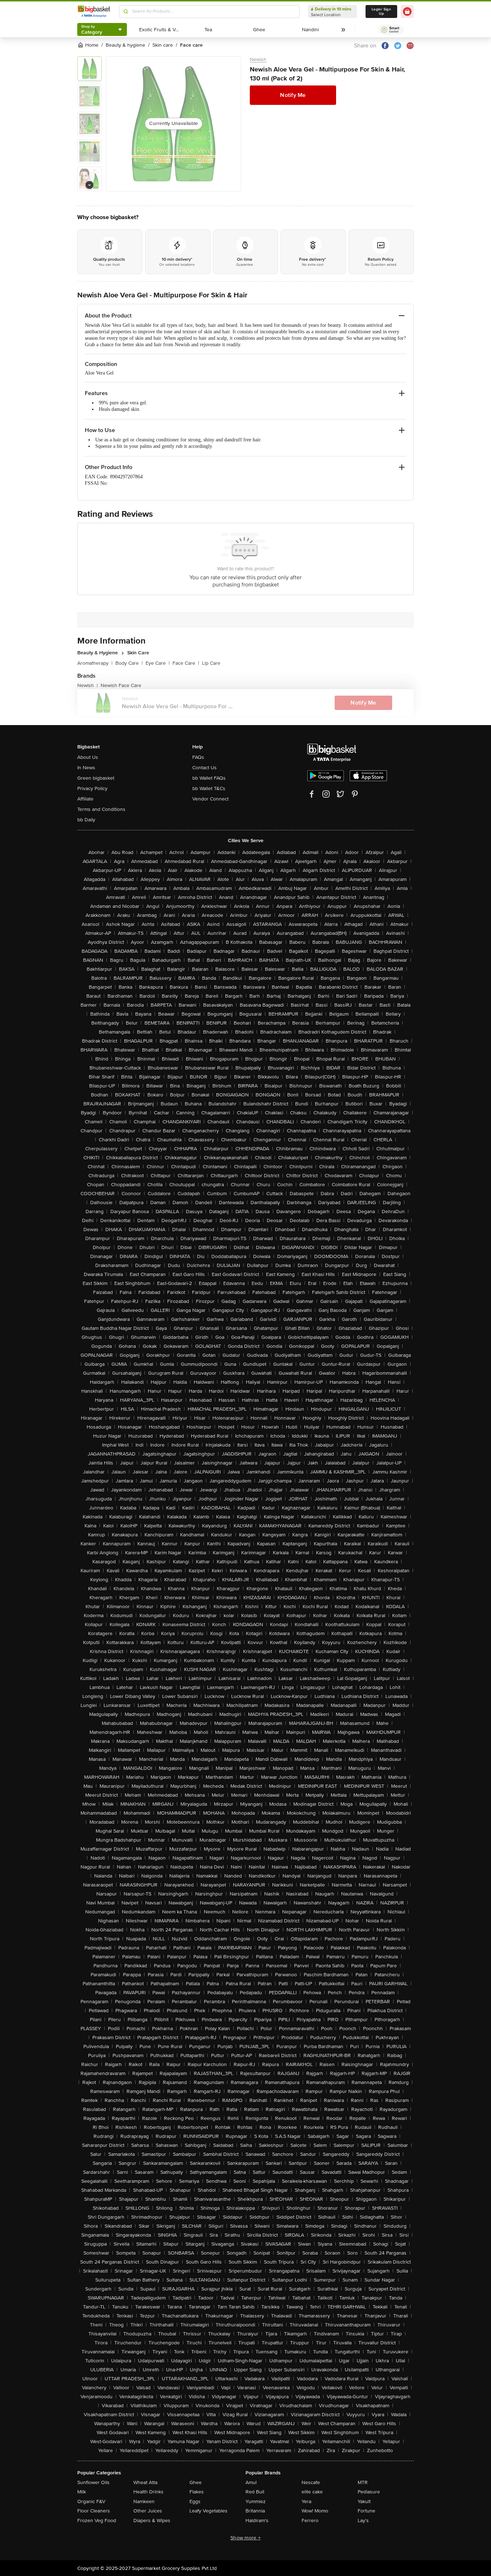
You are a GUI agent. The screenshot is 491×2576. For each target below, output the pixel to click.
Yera (306, 2501)
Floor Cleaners (94, 2511)
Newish (258, 59)
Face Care (186, 663)
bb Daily (86, 820)
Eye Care (158, 663)
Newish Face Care (121, 685)
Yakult (364, 2501)
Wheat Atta (145, 2482)
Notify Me (293, 95)
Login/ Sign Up (381, 11)
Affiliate (85, 799)
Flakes (197, 2492)
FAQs (198, 757)
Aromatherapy (95, 663)
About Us (88, 757)
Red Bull (255, 2492)
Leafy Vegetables (208, 2511)
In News (86, 768)
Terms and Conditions (101, 809)
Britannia (255, 2511)
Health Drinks (148, 2492)
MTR (363, 2482)
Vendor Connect (210, 799)
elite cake (312, 2492)
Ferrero (310, 2521)
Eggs (195, 2501)
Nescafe (311, 2482)
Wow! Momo (315, 2511)
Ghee (196, 2482)
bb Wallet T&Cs (209, 788)
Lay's (363, 2521)
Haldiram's (257, 2521)
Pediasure (369, 2492)
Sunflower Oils (93, 2482)
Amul (251, 2482)
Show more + (245, 2538)
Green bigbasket (96, 778)
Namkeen (144, 2501)
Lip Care (211, 663)
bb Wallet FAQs (209, 778)
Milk (82, 2492)
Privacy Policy (92, 788)
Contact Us (205, 768)
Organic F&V (91, 2501)
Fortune (366, 2511)
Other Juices (148, 2511)
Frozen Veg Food (97, 2521)
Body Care (129, 663)
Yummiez (256, 2501)
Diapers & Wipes (152, 2521)
